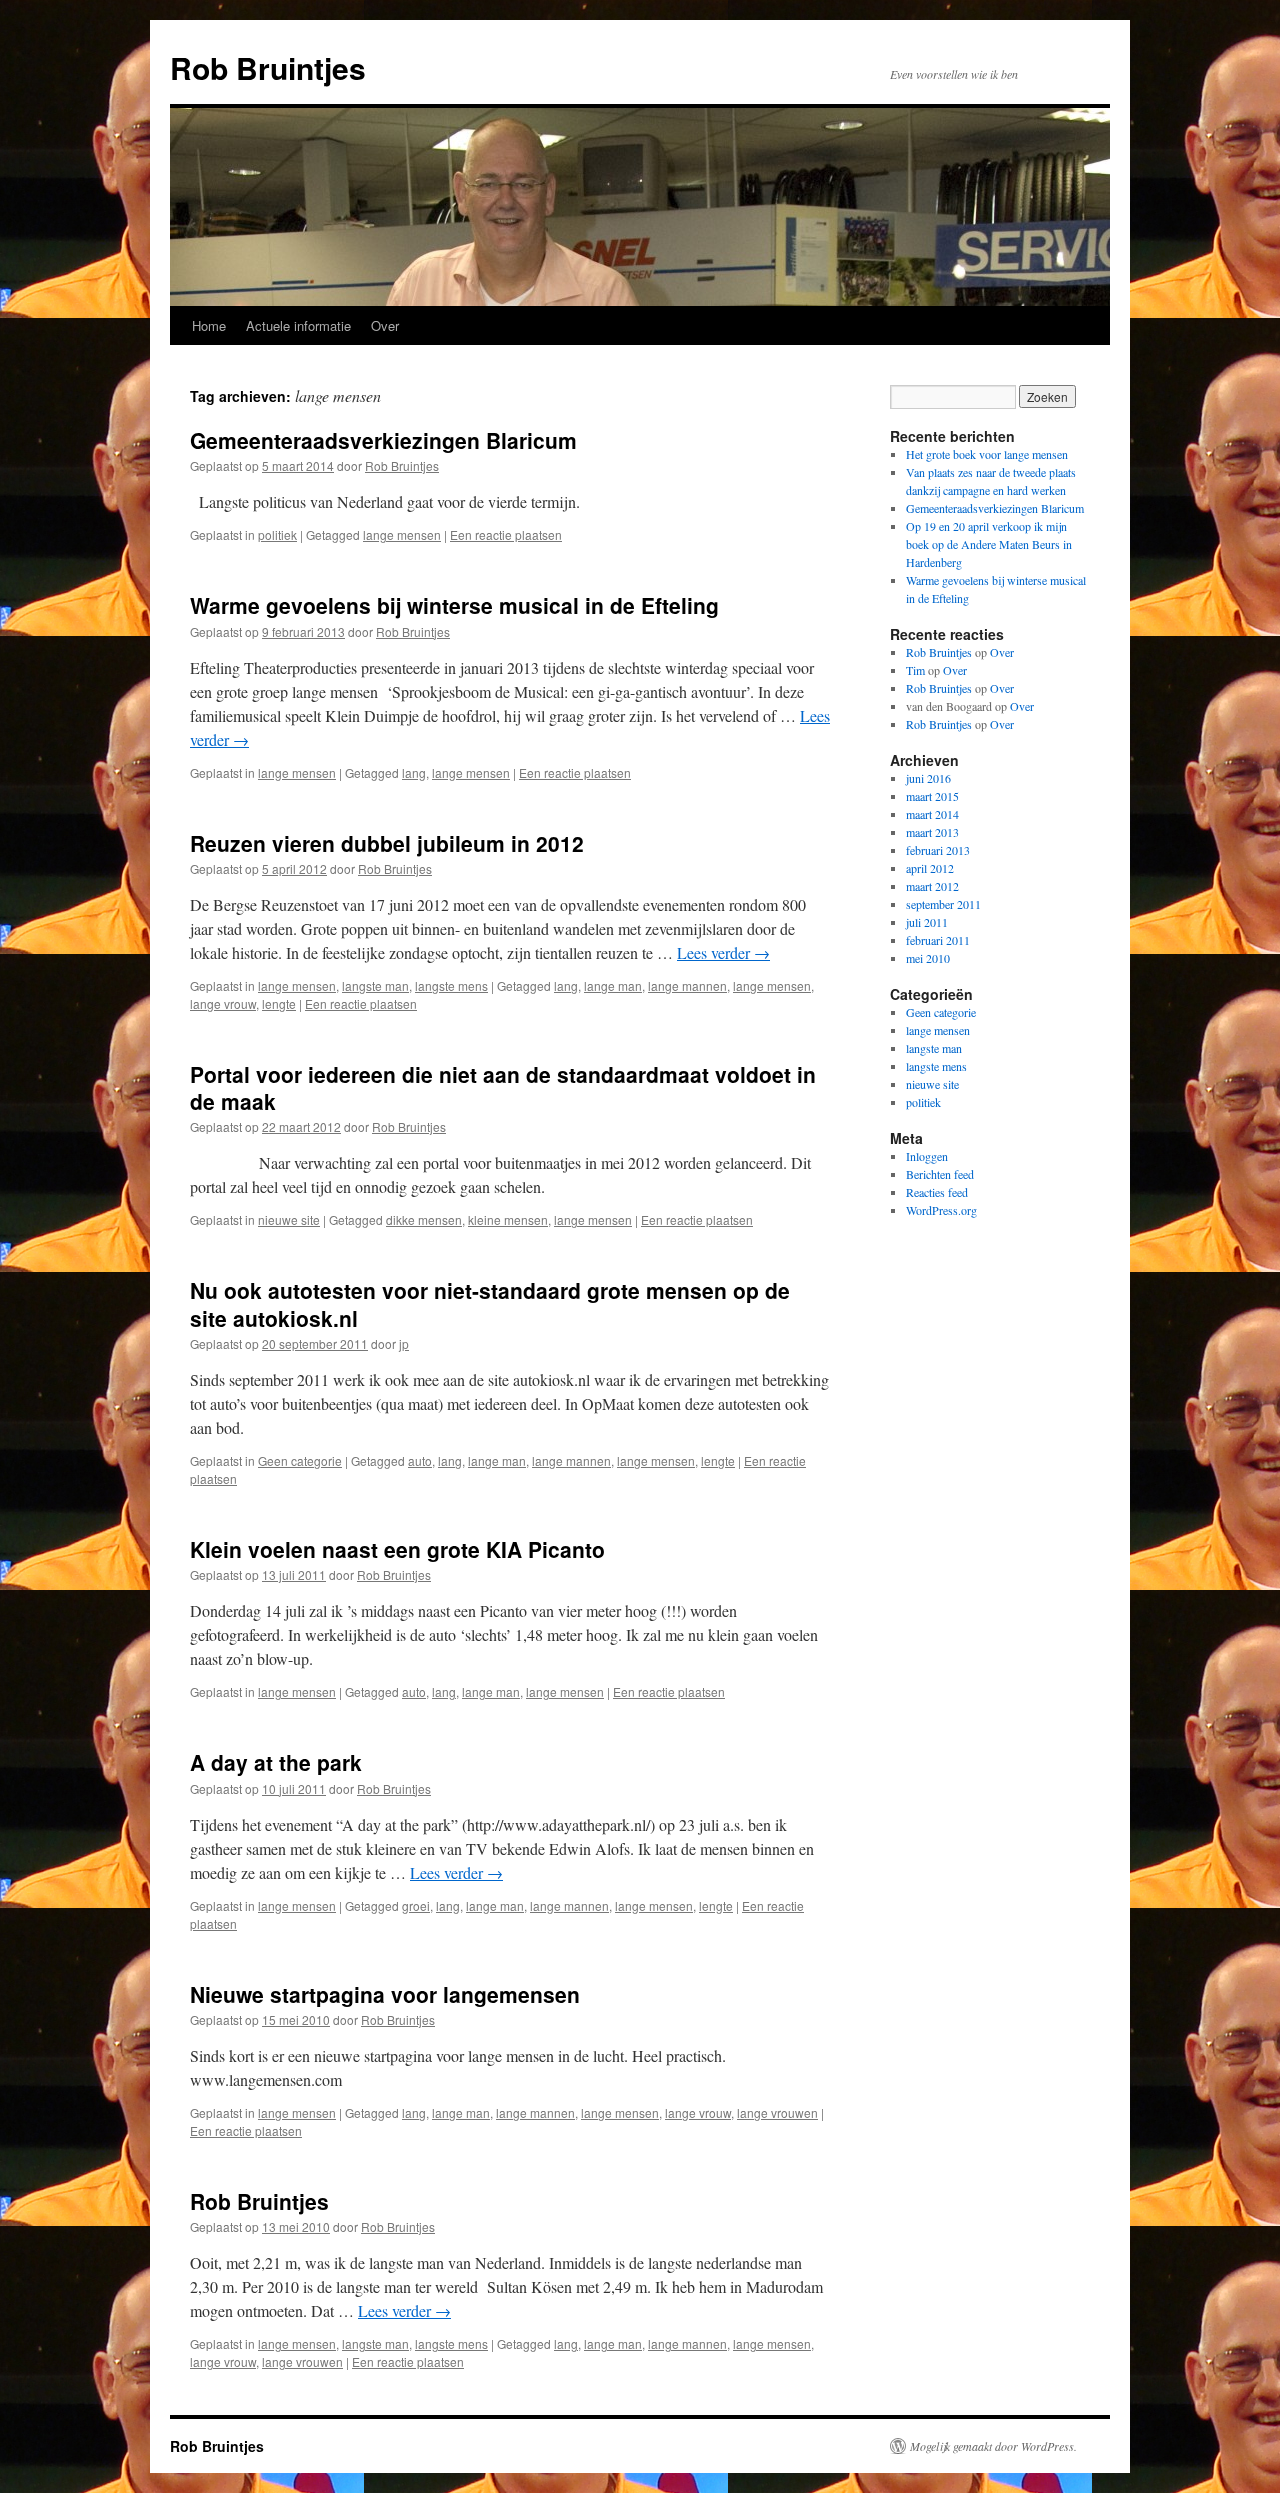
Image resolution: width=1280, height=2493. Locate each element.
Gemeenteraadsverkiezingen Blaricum (383, 440)
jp (404, 1343)
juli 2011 (927, 922)
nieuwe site (289, 1219)
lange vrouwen (777, 2112)
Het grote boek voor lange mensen (987, 454)
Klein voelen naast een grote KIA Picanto (397, 1549)
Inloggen (927, 1156)
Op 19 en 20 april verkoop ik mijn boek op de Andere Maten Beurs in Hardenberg (989, 544)
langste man (375, 985)
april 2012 (930, 868)
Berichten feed (940, 1174)
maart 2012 (932, 886)
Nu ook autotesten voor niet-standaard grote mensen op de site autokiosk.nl (490, 1303)
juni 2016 (928, 778)
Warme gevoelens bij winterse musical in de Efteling (454, 605)
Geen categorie (300, 1460)
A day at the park (276, 1762)
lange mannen (687, 985)
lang (414, 772)
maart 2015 (932, 796)
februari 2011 (938, 940)
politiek (277, 534)
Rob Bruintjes (268, 67)
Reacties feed (937, 1192)
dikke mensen (424, 1219)
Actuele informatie (298, 325)
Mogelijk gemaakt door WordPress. (993, 2446)
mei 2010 (928, 958)
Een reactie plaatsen (506, 534)
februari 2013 (938, 850)
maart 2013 (932, 832)
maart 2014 (932, 814)
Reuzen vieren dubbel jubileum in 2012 (387, 843)
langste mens (451, 985)
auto (420, 1460)
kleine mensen (508, 1219)
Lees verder (723, 952)
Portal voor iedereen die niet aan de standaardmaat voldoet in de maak (503, 1087)
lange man (613, 985)
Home (209, 325)
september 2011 (943, 904)
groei (416, 1905)
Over (385, 325)
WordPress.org (941, 1210)
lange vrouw (223, 1003)
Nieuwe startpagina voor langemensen (385, 1994)
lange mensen (402, 534)
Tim (915, 670)
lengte (279, 1003)
